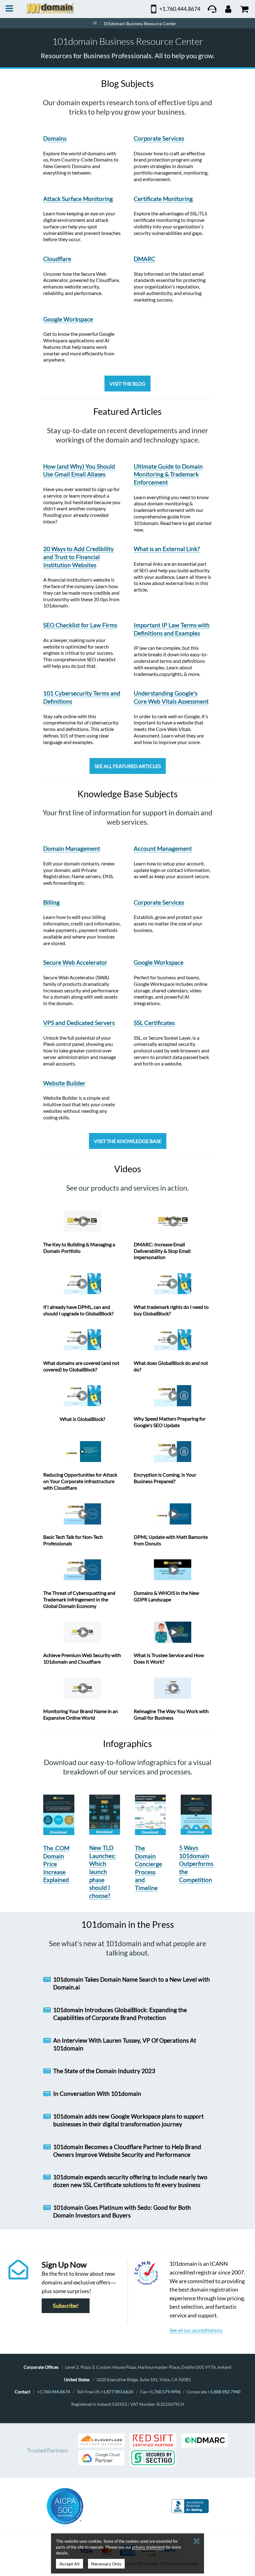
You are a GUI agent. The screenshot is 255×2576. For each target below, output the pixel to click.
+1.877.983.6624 (117, 2392)
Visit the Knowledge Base (128, 1141)
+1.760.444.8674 (54, 2392)
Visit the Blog (127, 384)
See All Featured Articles (128, 766)
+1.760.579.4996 (164, 2392)
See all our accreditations (196, 2330)
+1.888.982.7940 (224, 2392)
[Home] (95, 23)
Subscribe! (66, 2306)
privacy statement (148, 2547)
